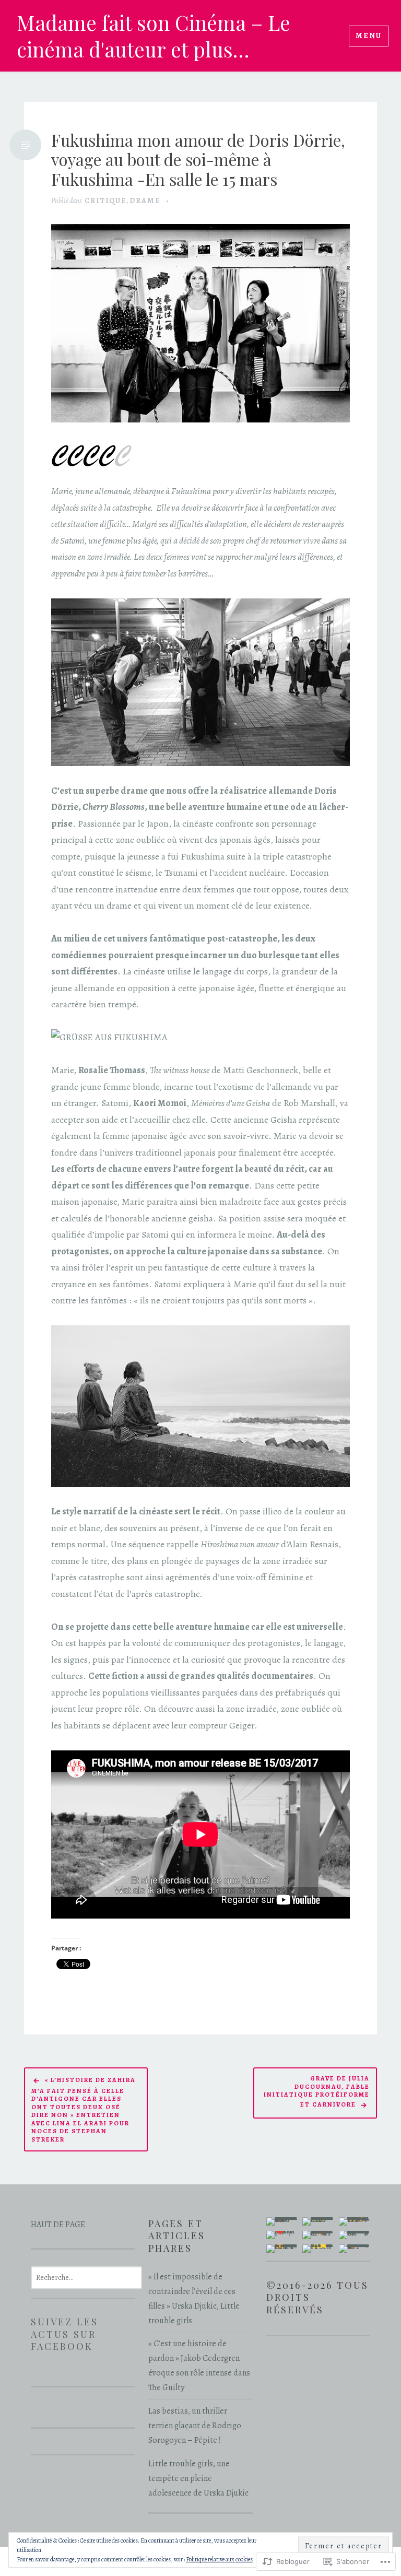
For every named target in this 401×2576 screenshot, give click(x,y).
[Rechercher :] (86, 2277)
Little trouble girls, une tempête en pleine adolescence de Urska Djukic (198, 2478)
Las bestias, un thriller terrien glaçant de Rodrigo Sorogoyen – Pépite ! (195, 2426)
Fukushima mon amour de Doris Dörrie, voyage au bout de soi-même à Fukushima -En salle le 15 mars (198, 160)
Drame (145, 201)
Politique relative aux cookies (219, 2559)
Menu (369, 36)
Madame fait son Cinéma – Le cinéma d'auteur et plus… (154, 36)
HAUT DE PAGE (58, 2225)
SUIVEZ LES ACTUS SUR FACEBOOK (64, 2334)
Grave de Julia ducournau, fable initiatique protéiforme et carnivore (317, 2091)
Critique (106, 201)
